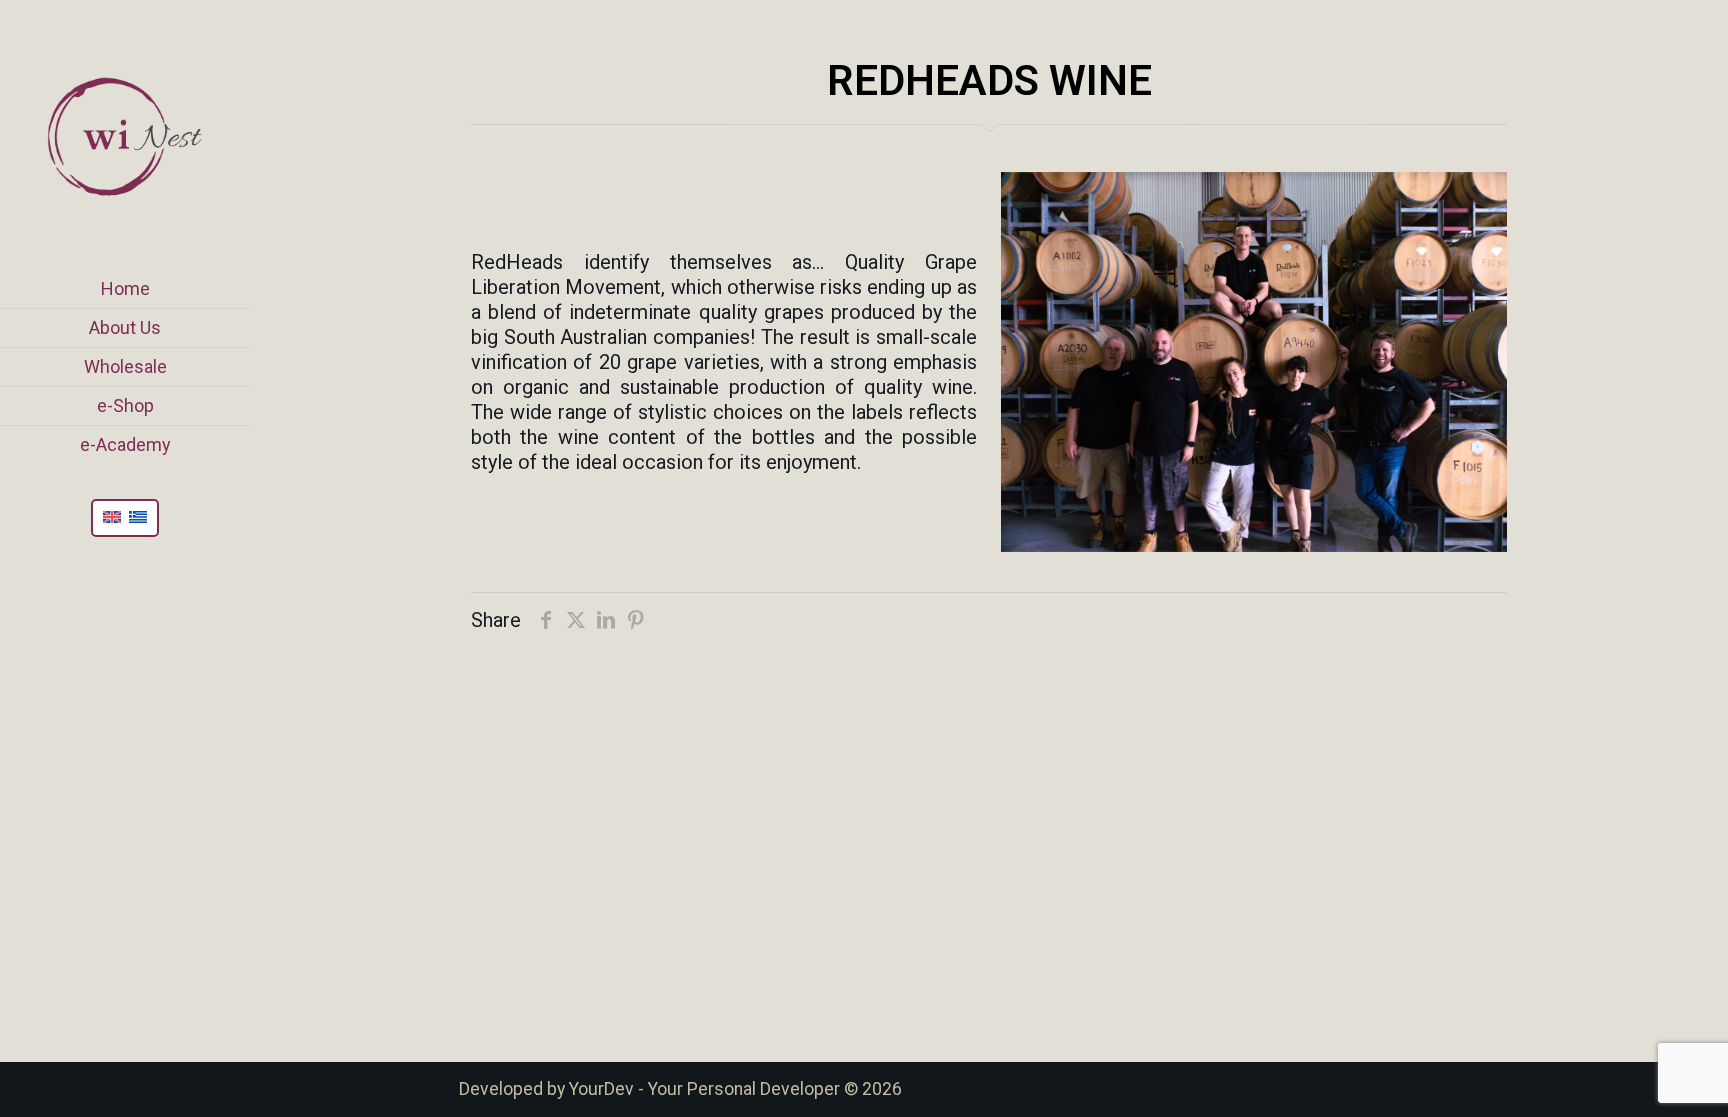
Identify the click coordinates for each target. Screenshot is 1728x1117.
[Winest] (125, 135)
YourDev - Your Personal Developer (704, 1089)
